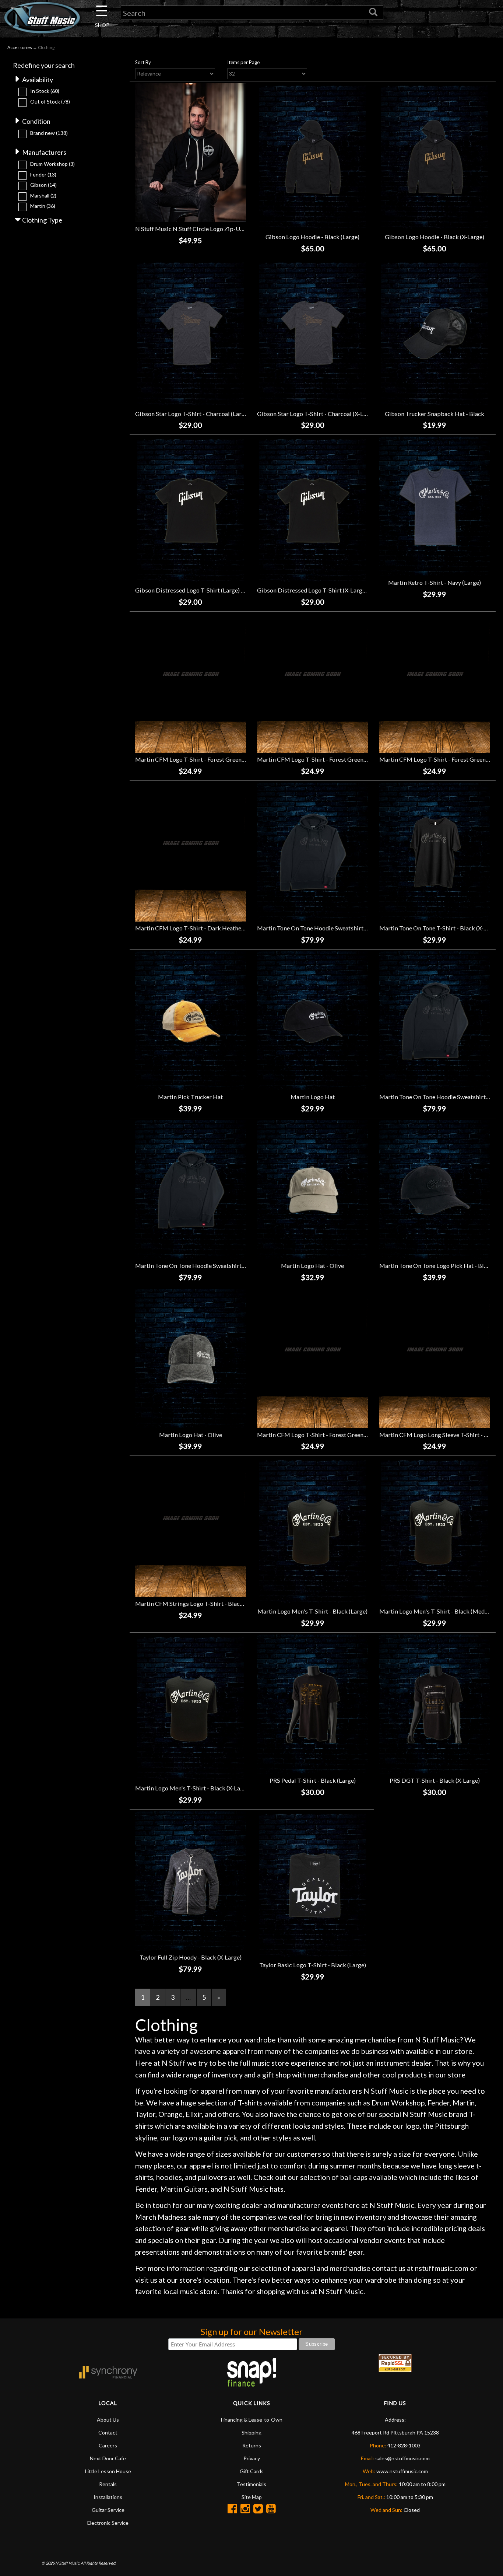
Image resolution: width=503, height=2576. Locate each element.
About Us (108, 2420)
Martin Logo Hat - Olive (312, 1266)
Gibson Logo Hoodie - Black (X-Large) (435, 237)
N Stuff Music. (68, 2563)
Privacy (252, 2458)
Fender (43, 174)
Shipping (251, 2432)
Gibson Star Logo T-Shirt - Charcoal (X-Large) (317, 414)
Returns (252, 2445)
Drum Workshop (52, 164)
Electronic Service (108, 2523)
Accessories (20, 47)
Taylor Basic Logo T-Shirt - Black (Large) (313, 1965)
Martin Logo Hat (313, 1097)
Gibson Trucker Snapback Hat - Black (435, 414)
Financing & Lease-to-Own (252, 2420)
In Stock (45, 91)
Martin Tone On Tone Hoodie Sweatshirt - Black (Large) (330, 928)
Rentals (108, 2484)
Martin (43, 206)
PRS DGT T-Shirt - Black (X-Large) (435, 1780)
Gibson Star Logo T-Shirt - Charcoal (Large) (192, 414)
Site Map (252, 2497)
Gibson (43, 185)
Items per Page (243, 62)
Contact (108, 2432)
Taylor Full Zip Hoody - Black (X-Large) (191, 1957)
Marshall (43, 195)
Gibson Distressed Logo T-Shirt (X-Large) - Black (322, 590)
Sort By (143, 62)
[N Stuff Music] (42, 18)
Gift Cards (252, 2471)
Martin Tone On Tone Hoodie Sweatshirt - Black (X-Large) (211, 1266)
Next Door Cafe (108, 2458)
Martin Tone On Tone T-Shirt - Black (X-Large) (440, 928)
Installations (108, 2497)
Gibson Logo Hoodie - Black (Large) (312, 237)
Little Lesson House (108, 2471)
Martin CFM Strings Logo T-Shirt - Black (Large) (199, 1603)
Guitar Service (108, 2510)
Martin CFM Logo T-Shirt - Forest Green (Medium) (202, 759)
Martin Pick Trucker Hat (190, 1097)
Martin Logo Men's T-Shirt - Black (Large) (312, 1611)
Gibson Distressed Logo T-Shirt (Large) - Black (197, 590)
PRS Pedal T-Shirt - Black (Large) (313, 1780)
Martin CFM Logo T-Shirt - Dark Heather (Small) (199, 928)
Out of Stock (50, 102)
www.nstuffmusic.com (402, 2471)
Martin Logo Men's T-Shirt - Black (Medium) (438, 1611)
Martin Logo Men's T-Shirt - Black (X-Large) (193, 1788)
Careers (108, 2445)
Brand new (49, 133)
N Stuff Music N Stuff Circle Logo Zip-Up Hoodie (200, 229)
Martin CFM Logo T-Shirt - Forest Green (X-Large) (323, 759)
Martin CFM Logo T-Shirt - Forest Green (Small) (320, 1435)
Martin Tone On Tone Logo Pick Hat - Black (436, 1266)
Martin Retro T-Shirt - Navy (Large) (435, 582)
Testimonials (251, 2484)
